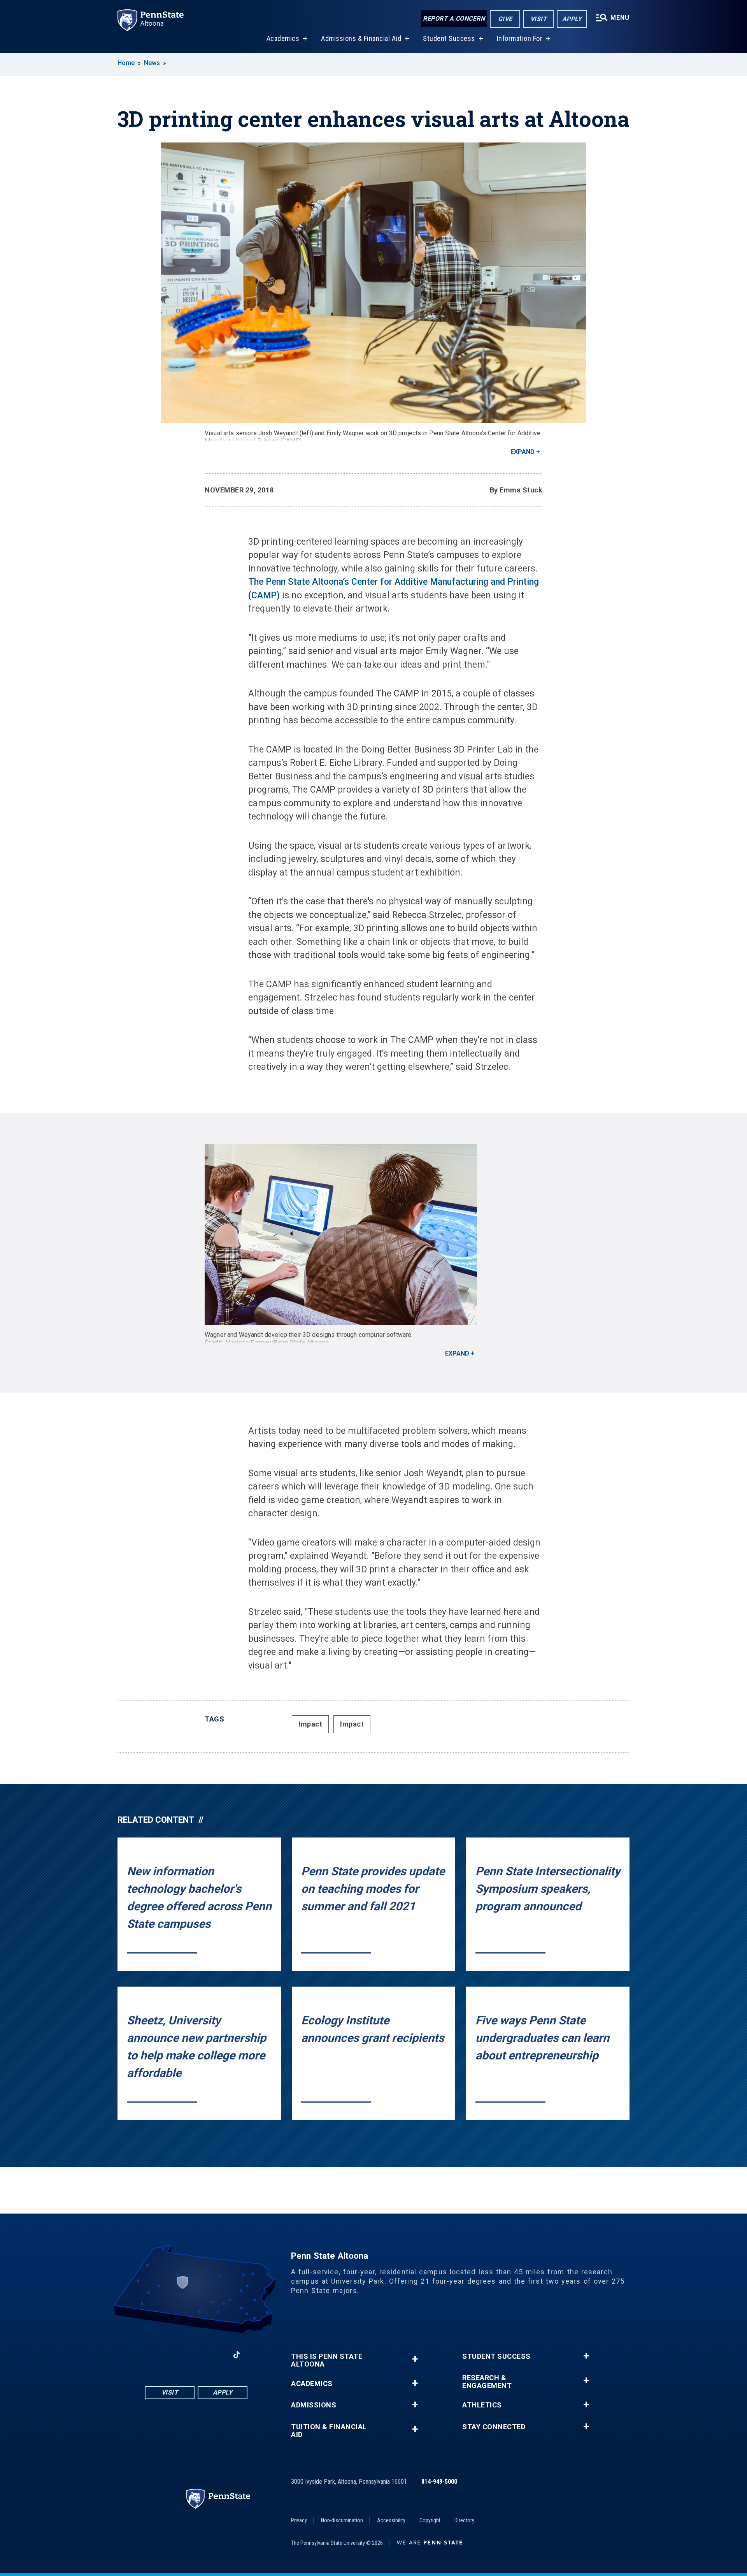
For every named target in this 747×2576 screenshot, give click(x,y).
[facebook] (156, 2355)
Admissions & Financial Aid (361, 38)
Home (126, 63)
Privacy (299, 2520)
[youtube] (196, 2355)
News (152, 63)
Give (505, 19)
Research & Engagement (487, 2382)
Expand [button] (523, 452)
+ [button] (415, 2359)
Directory (464, 2520)
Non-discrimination (342, 2520)
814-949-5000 (439, 2482)
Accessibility (391, 2520)
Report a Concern (454, 18)
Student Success (449, 38)
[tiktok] (237, 2355)
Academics (283, 38)
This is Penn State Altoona (327, 2360)
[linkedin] (216, 2355)
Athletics (482, 2405)
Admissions (314, 2405)
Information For (520, 38)
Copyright (430, 2520)
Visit (539, 19)
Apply (572, 19)
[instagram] (176, 2355)
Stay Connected (494, 2427)
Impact (310, 1724)
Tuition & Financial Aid (329, 2431)
